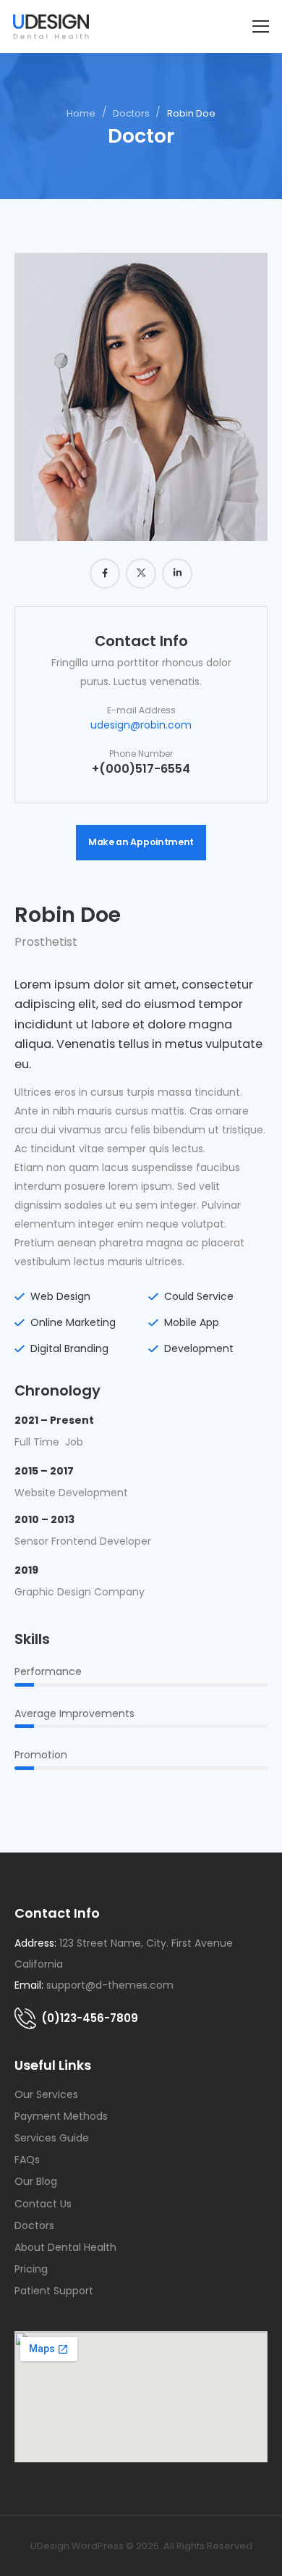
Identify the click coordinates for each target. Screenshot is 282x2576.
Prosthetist (46, 942)
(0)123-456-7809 (90, 2018)
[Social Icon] (105, 574)
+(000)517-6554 (141, 769)
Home (81, 113)
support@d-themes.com (110, 1985)
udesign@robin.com (141, 725)
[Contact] (28, 2018)
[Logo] (51, 26)
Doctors (131, 113)
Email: (29, 1985)
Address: (35, 1943)
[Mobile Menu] (261, 26)
